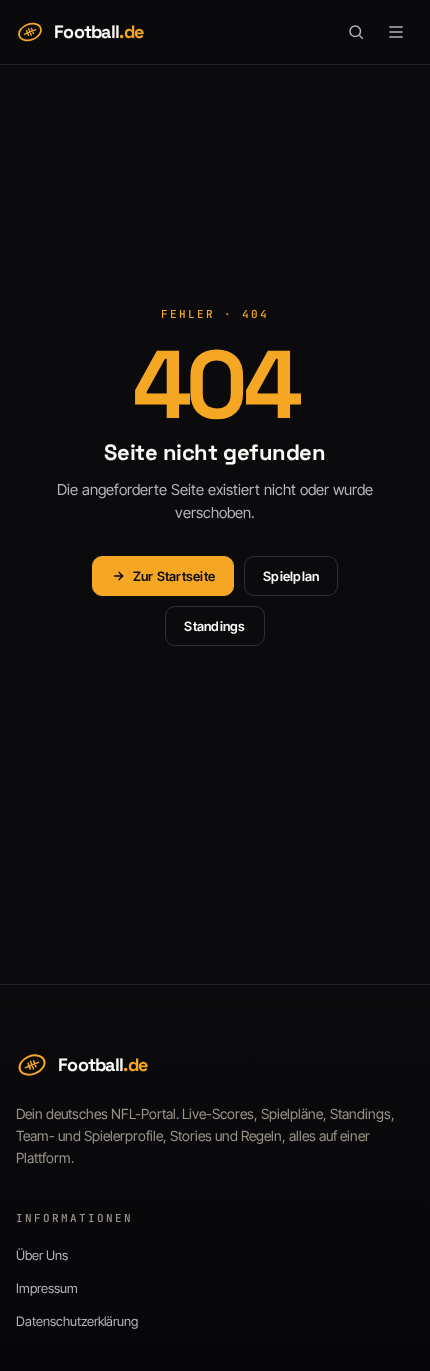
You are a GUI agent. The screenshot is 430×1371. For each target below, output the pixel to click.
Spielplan (291, 576)
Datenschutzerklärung (77, 1321)
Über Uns (42, 1255)
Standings (214, 626)
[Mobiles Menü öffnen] (396, 32)
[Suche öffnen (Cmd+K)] (356, 32)
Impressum (47, 1288)
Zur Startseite (174, 576)
